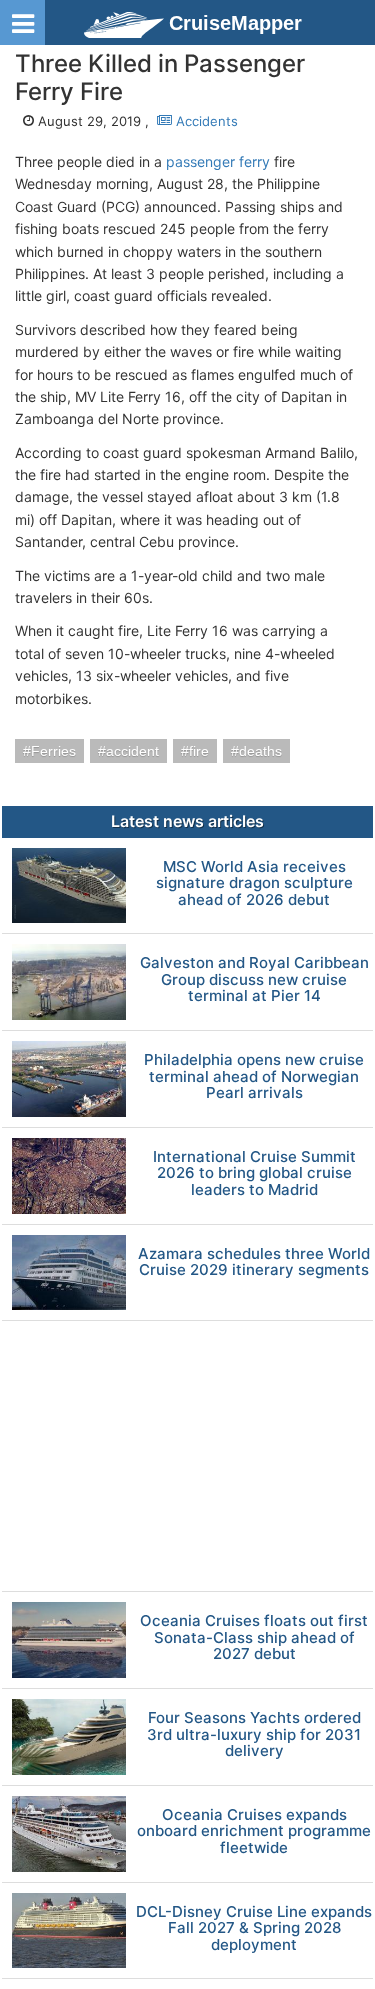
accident (132, 751)
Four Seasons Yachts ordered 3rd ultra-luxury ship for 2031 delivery (254, 1735)
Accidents (205, 121)
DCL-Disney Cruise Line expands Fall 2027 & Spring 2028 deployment (254, 1929)
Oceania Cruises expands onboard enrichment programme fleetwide (254, 1832)
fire (199, 751)
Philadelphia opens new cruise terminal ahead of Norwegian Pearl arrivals (254, 1077)
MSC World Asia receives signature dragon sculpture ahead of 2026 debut (254, 884)
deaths (260, 751)
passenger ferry (218, 161)
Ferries (53, 751)
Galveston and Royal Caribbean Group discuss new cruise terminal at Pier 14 (254, 980)
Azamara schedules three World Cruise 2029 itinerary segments (254, 1262)
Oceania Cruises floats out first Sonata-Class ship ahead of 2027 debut (254, 1638)
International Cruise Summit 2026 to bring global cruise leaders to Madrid (254, 1174)
